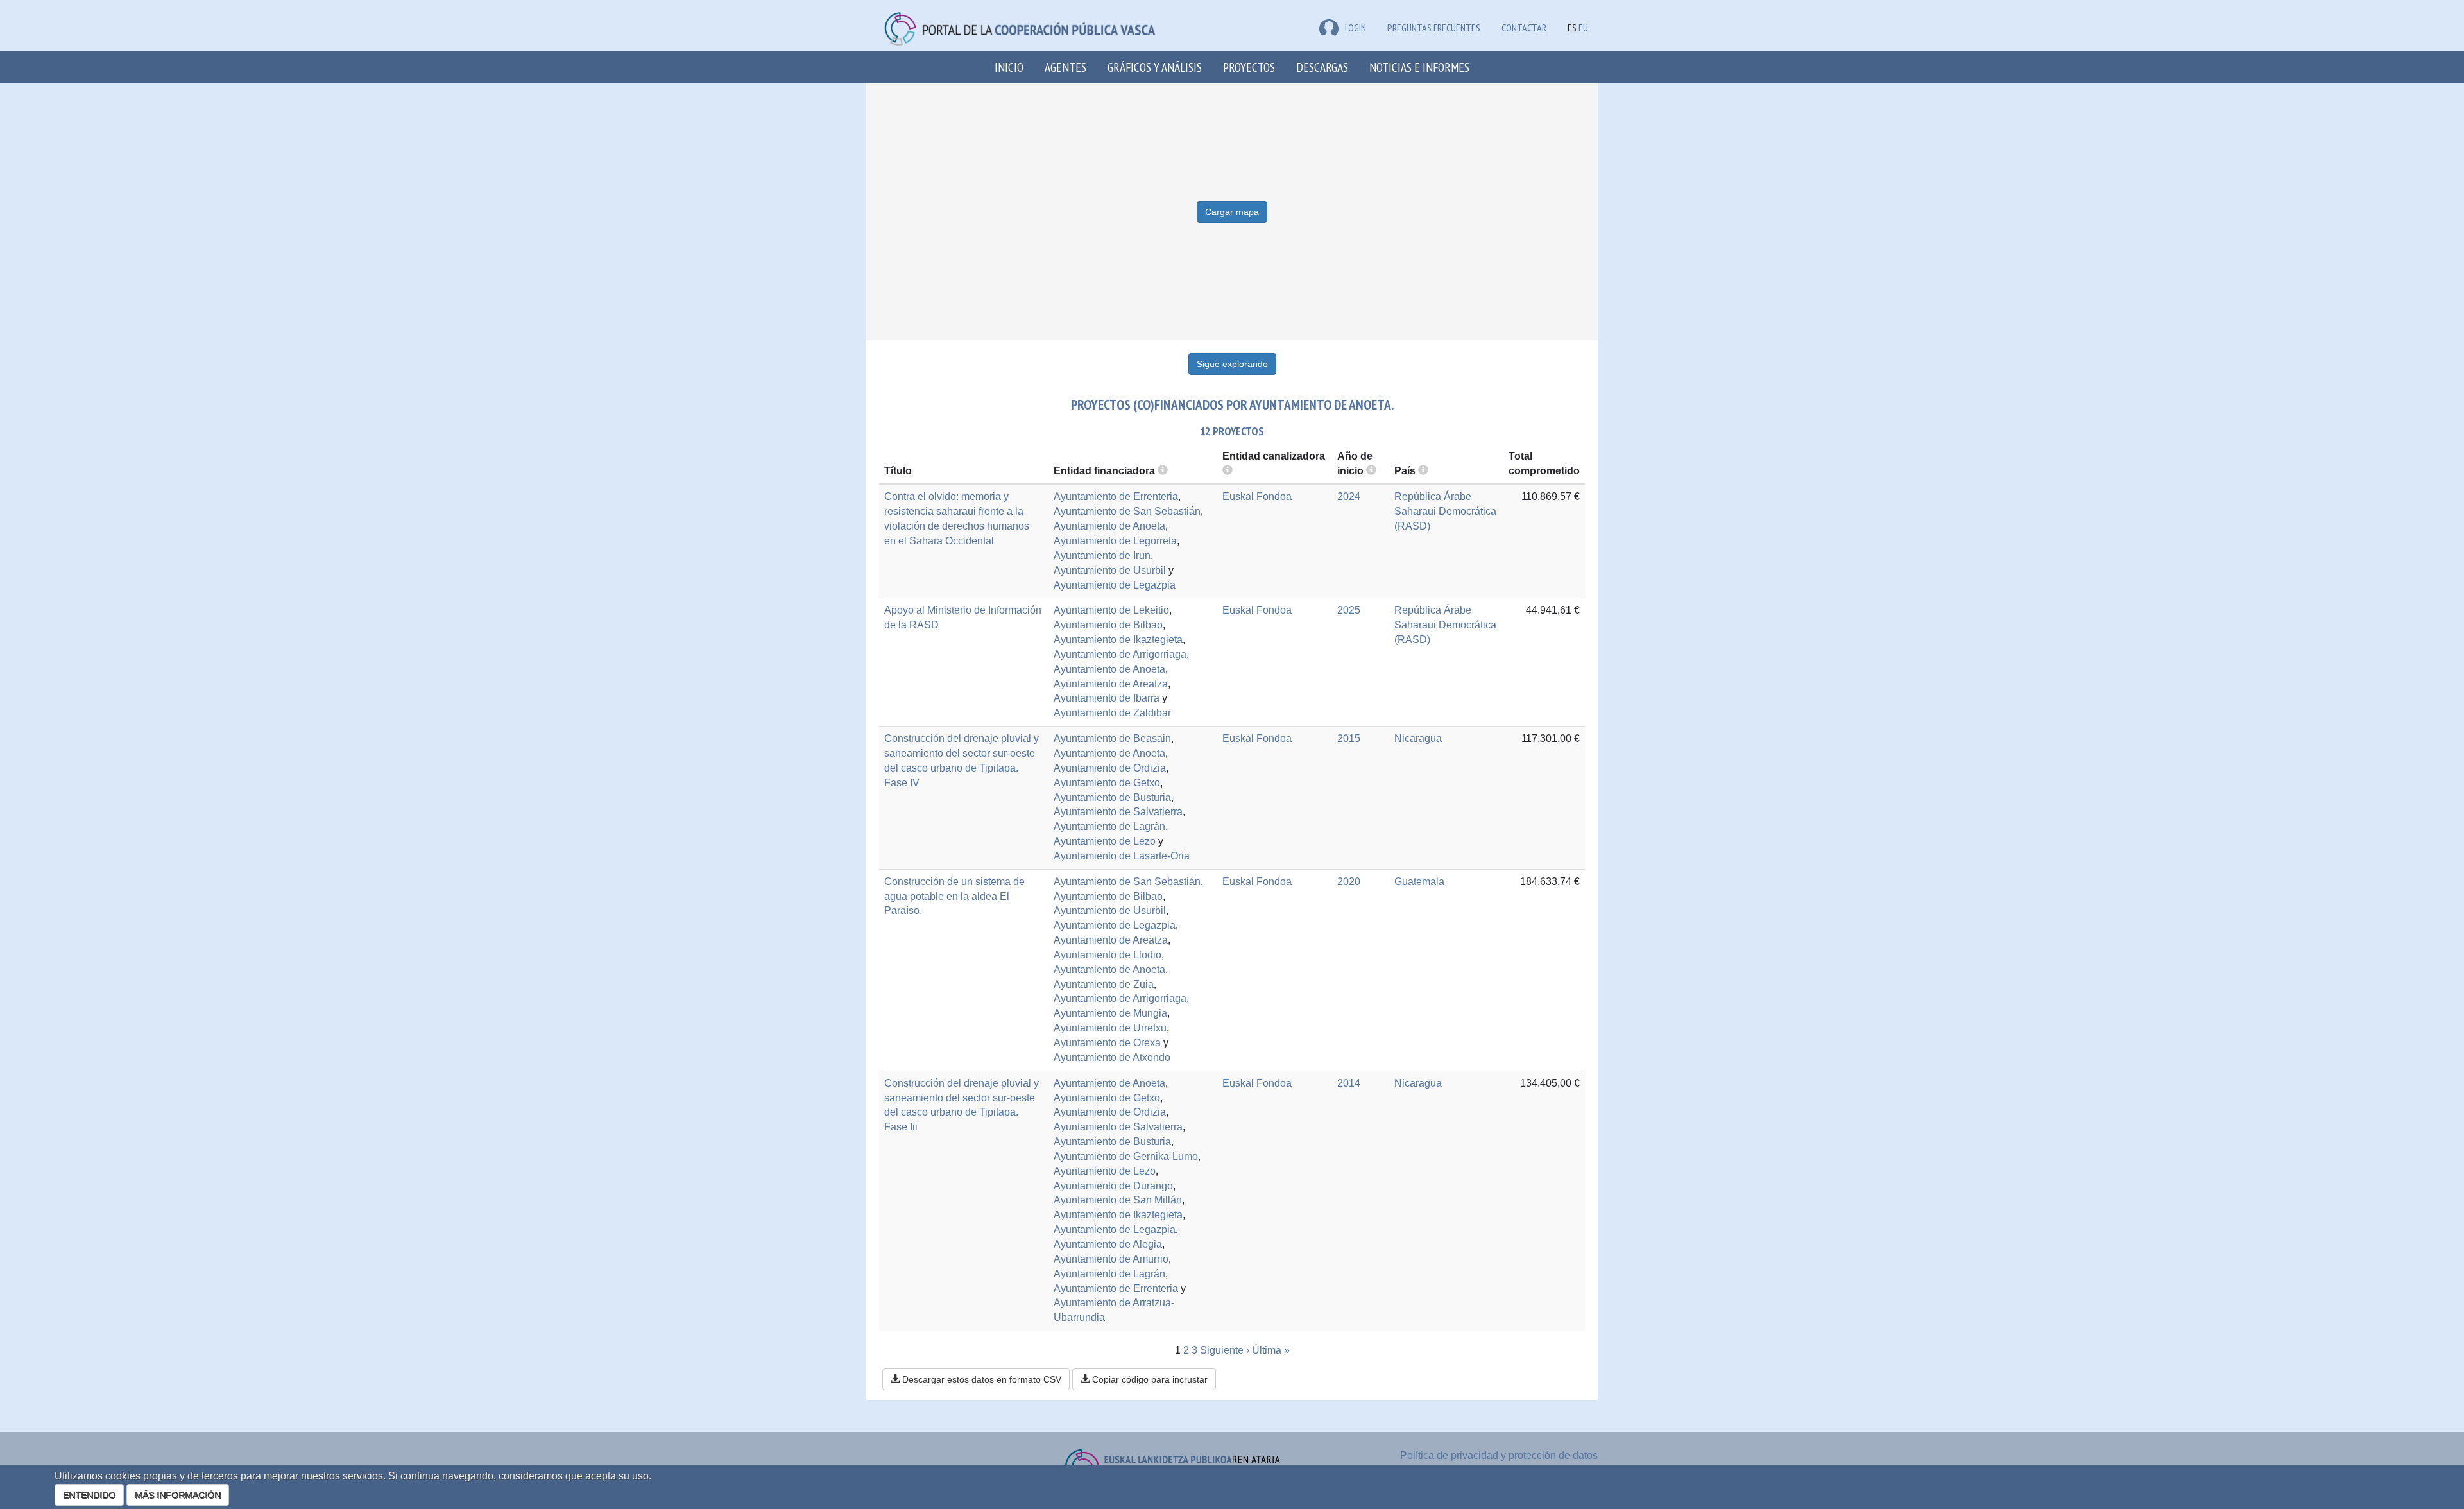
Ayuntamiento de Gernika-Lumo (1126, 1156)
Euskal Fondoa (1257, 496)
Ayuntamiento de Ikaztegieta (1118, 640)
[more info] (1371, 471)
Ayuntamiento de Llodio (1108, 955)
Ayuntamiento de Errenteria (1116, 496)
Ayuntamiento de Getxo (1107, 783)
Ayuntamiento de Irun (1102, 556)
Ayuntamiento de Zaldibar (1112, 713)
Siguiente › (1225, 1350)
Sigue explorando (1232, 364)
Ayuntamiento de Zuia (1104, 984)
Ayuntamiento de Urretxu (1110, 1028)
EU (1583, 28)
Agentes (1065, 67)
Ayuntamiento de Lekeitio (1111, 610)
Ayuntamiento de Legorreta (1115, 541)
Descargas (1322, 67)
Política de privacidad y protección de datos (1499, 1455)
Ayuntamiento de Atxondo (1112, 1057)
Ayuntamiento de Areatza (1111, 684)
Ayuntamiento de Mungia (1110, 1013)
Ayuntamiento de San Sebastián (1127, 511)
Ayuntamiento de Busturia (1112, 798)
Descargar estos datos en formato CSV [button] (980, 1379)
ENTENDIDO (89, 1495)
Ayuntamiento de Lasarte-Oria (1122, 856)
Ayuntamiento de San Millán (1118, 1200)
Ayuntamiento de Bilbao (1108, 625)
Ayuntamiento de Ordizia (1110, 768)
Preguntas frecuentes (1434, 28)
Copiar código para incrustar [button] (1149, 1379)
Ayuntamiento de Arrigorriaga (1120, 654)
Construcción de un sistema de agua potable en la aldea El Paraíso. (954, 896)
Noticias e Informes (1419, 67)
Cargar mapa (1232, 212)
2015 (1349, 738)
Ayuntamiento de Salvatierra (1118, 812)
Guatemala (1419, 882)
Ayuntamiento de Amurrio (1111, 1259)
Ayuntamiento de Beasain (1112, 738)
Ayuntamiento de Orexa (1107, 1043)
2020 (1349, 882)
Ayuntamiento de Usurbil (1110, 570)
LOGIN (1356, 28)
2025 (1349, 610)
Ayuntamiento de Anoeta (1109, 526)
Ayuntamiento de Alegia (1108, 1244)
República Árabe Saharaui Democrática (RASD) (1445, 511)
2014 (1349, 1083)
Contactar (1524, 28)
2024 (1349, 496)
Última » (1271, 1350)
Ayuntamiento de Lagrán (1109, 826)
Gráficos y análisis (1155, 67)
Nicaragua (1418, 738)
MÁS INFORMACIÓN (178, 1495)
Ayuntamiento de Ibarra (1107, 698)
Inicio (1009, 67)
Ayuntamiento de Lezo (1105, 841)
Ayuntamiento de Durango (1113, 1186)
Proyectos (1249, 67)
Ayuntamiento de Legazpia (1115, 585)
